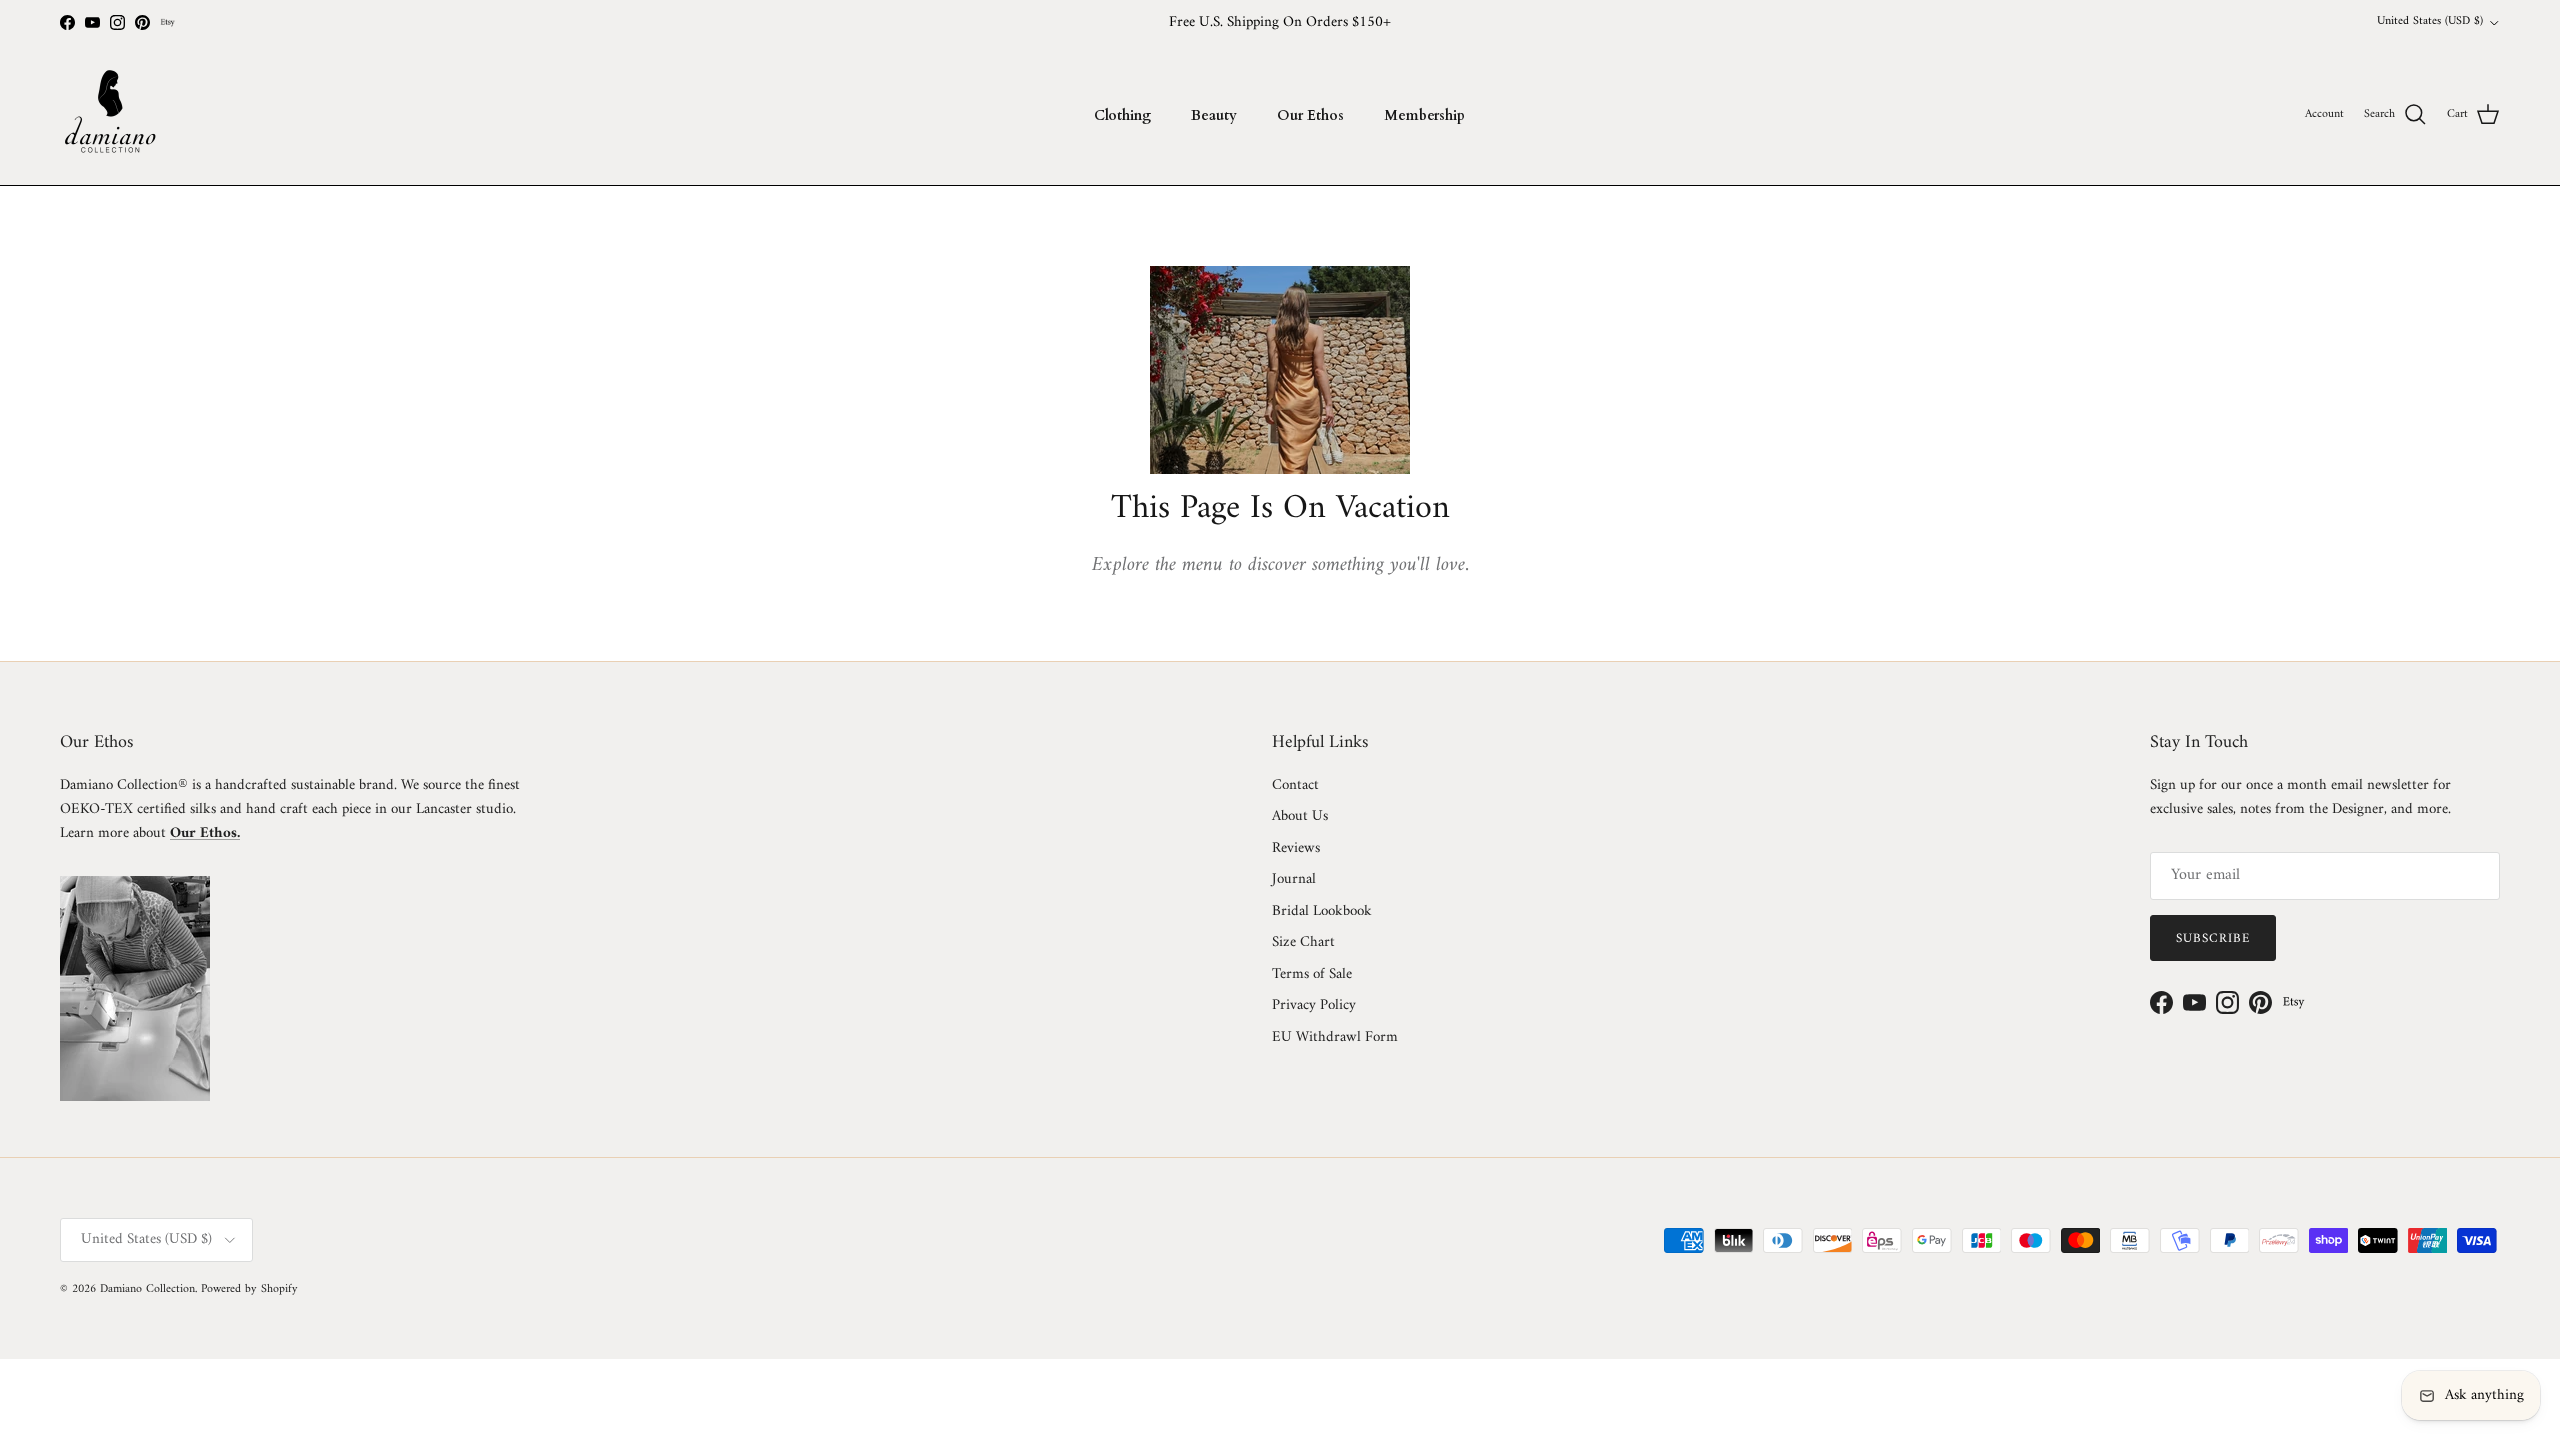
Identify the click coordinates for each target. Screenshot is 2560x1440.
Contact (1295, 785)
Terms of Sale (1312, 974)
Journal (1294, 879)
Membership (1424, 115)
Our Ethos (1310, 115)
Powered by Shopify (249, 1289)
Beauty (1214, 115)
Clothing (1122, 115)
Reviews (1296, 848)
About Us (1300, 816)
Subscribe (2213, 938)
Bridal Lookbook (1322, 911)
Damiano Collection (147, 1289)
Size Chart (1303, 942)
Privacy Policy (1314, 1005)
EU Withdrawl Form (1335, 1037)
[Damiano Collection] (110, 115)
